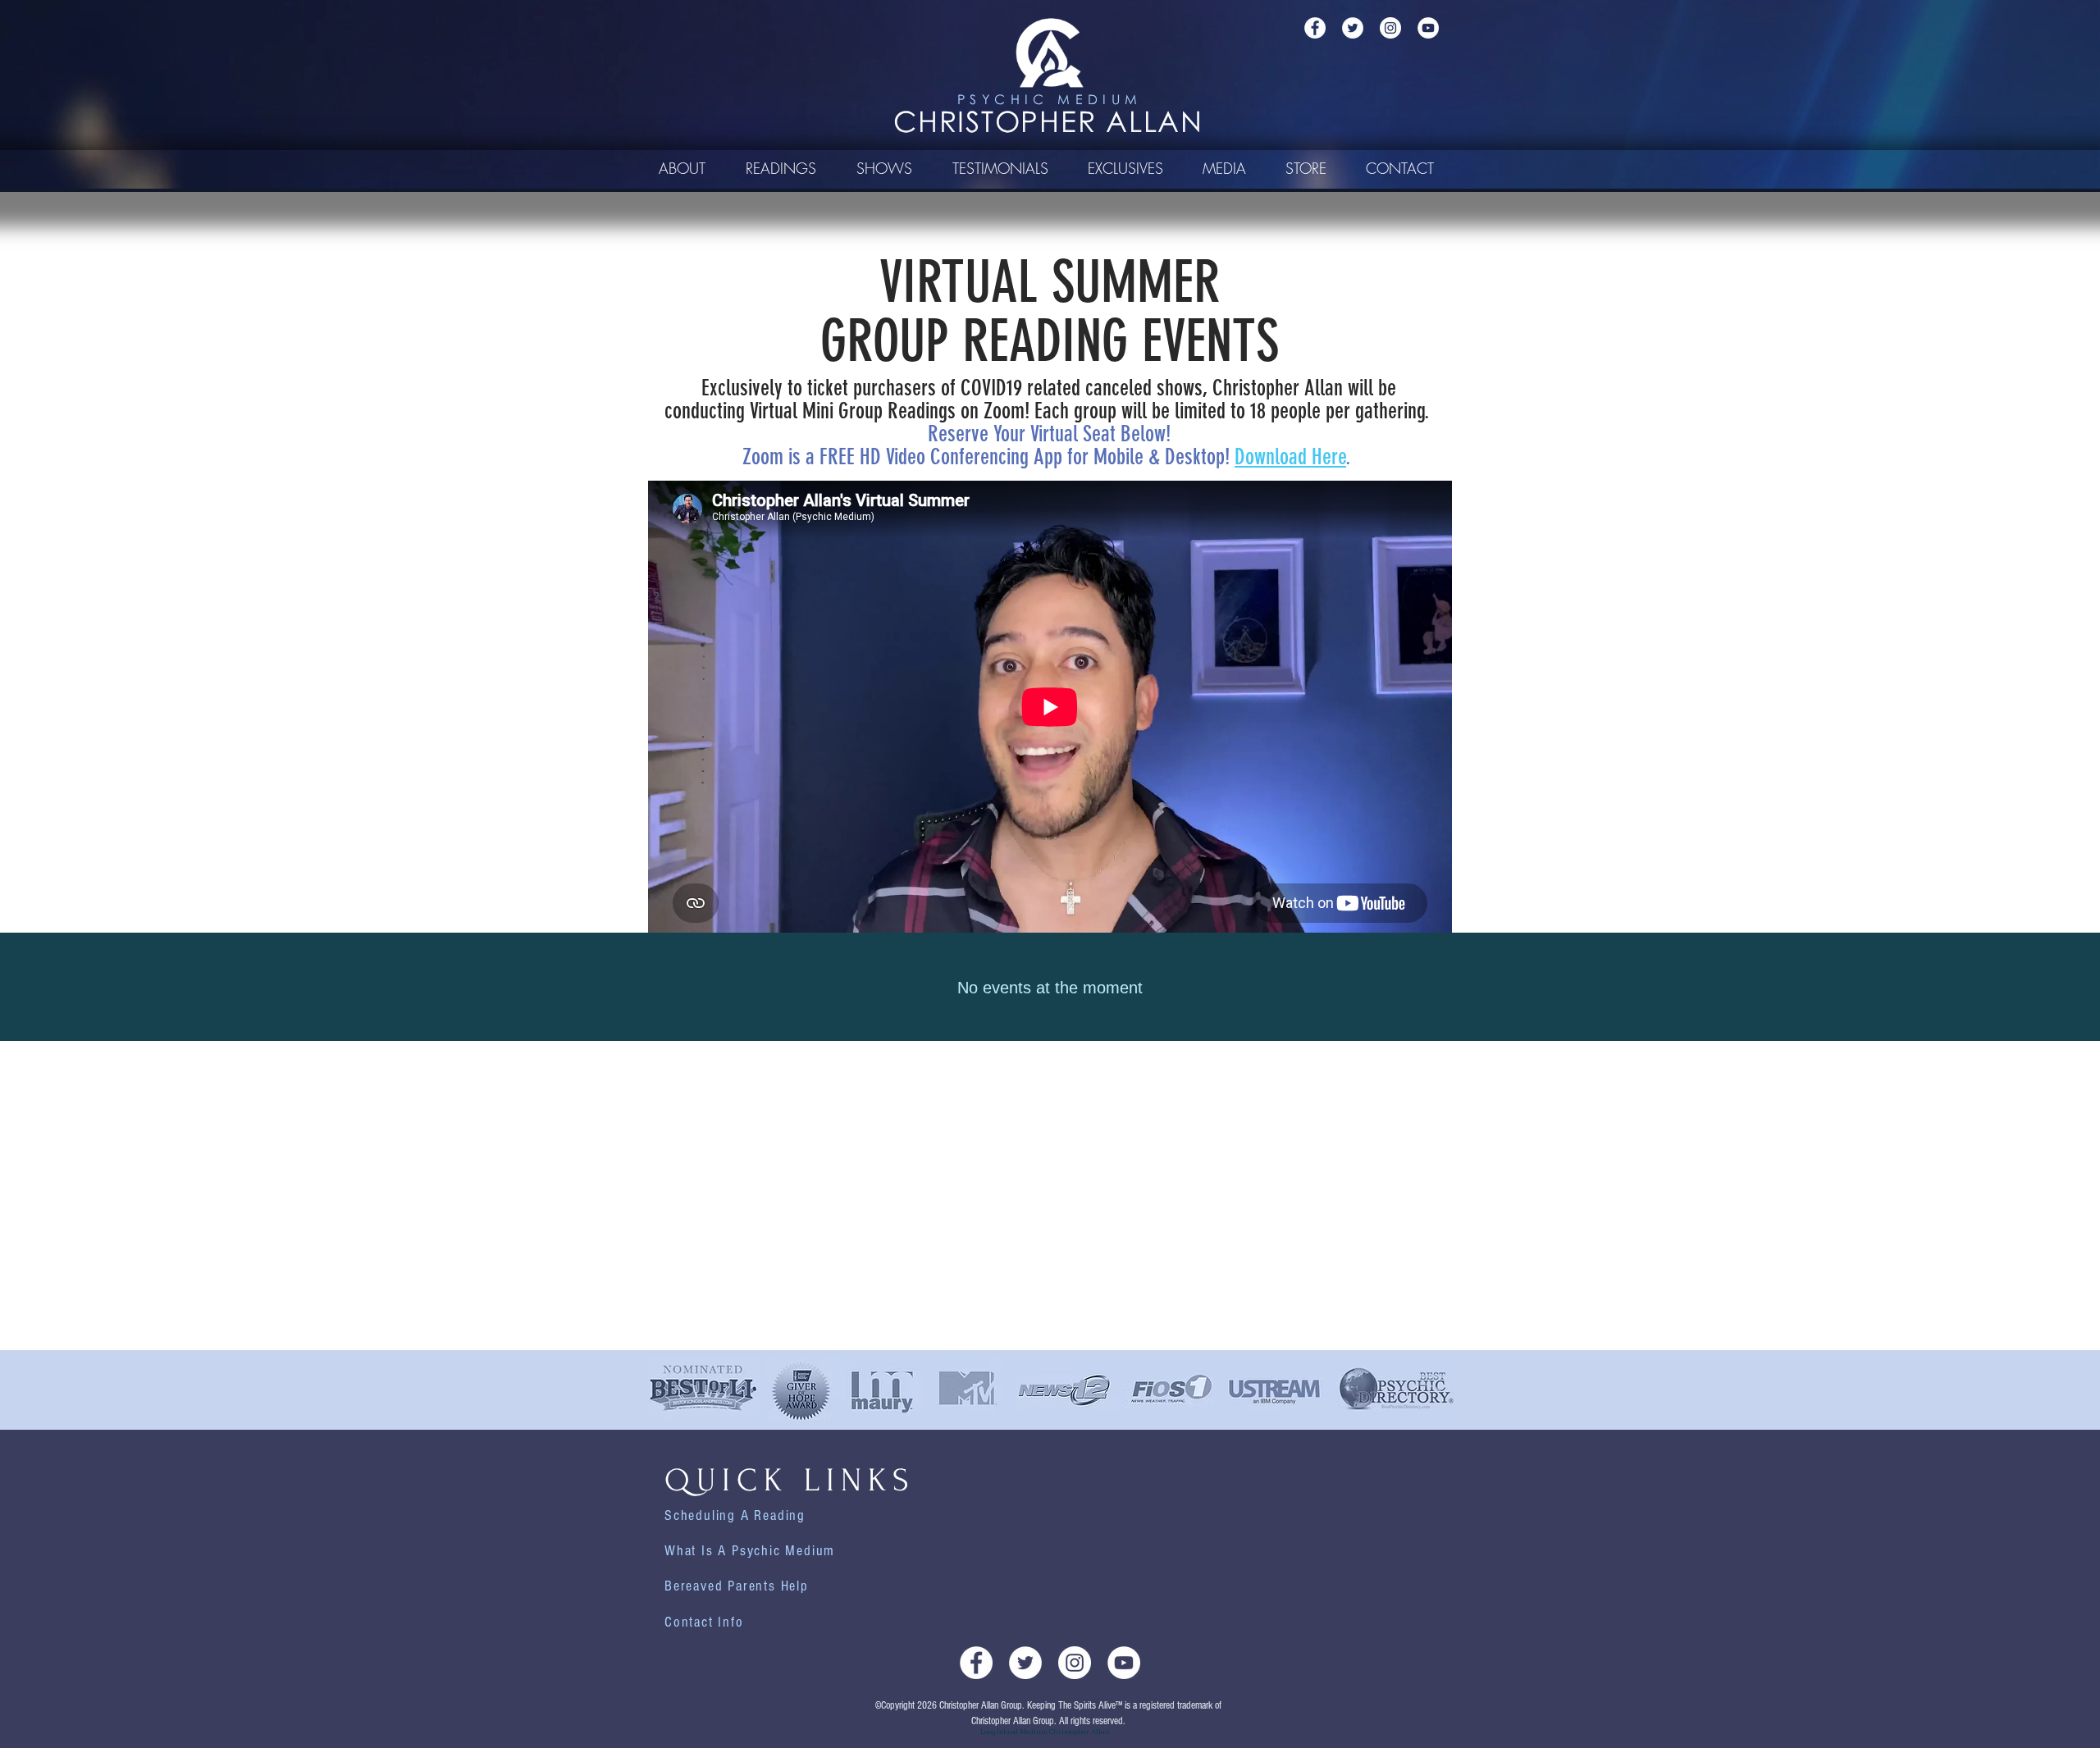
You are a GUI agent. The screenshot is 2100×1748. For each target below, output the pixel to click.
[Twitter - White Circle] (1353, 28)
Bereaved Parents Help (737, 1586)
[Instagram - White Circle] (1390, 28)
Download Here (1290, 457)
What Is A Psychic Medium (750, 1551)
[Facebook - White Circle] (1315, 28)
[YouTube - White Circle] (1428, 28)
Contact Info (704, 1622)
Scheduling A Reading (735, 1515)
